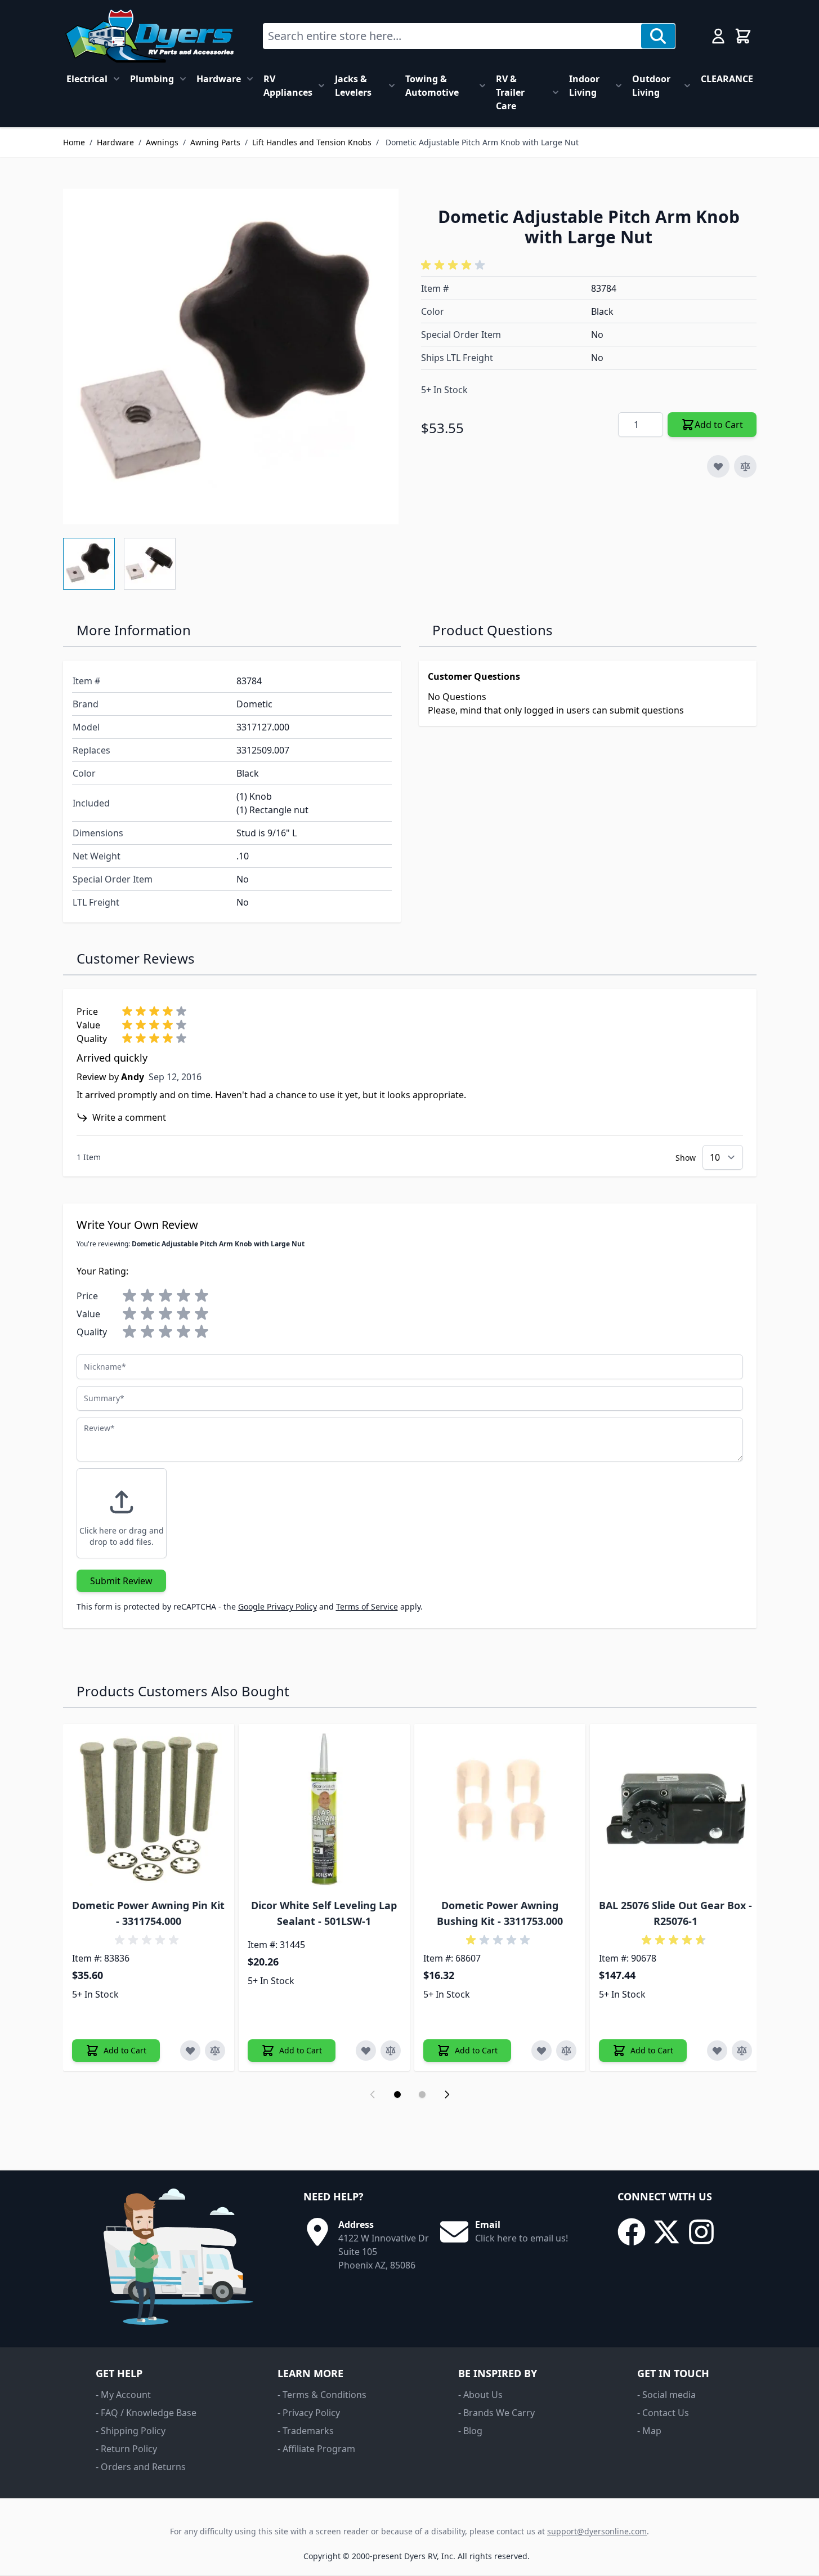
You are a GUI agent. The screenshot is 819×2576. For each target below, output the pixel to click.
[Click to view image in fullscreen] (231, 356)
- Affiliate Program (316, 2449)
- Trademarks (306, 2431)
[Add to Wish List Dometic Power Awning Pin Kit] (190, 2051)
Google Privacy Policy (278, 1606)
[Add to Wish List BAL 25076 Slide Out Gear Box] (717, 2051)
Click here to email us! (522, 2238)
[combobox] (452, 36)
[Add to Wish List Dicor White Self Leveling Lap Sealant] (366, 2051)
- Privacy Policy (309, 2413)
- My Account (123, 2395)
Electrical (87, 79)
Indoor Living (584, 86)
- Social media (666, 2395)
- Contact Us (663, 2413)
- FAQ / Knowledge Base (146, 2413)
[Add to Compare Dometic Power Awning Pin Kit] (215, 2051)
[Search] (658, 36)
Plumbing (152, 79)
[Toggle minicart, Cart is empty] (743, 36)
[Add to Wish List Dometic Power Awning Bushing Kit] (541, 2051)
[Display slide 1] (397, 2094)
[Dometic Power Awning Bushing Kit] (500, 1810)
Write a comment (129, 1117)
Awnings (162, 142)
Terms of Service (367, 1606)
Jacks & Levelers (353, 86)
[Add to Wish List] (718, 466)
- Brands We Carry (496, 2413)
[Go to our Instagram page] (701, 2232)
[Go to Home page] (149, 36)
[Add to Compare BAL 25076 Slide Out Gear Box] (742, 2051)
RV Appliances (288, 86)
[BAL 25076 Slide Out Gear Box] (675, 1810)
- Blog (470, 2431)
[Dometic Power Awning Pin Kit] (149, 1810)
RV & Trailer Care (510, 92)
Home (74, 142)
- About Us (480, 2395)
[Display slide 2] (422, 2094)
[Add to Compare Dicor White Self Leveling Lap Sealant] (391, 2051)
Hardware (219, 79)
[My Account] (718, 36)
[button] (455, 265)
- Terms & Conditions (322, 2395)
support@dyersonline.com (597, 2531)
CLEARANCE (727, 79)
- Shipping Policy (131, 2431)
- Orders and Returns (141, 2467)
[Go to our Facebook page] (632, 2232)
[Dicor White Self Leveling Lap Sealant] (324, 1810)
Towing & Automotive (432, 86)
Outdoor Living (651, 86)
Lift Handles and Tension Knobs (312, 142)
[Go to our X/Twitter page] (666, 2232)
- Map (649, 2431)
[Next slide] (447, 2094)
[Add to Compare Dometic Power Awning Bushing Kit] (566, 2051)
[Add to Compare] (745, 466)
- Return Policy (126, 2449)
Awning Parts (215, 142)
